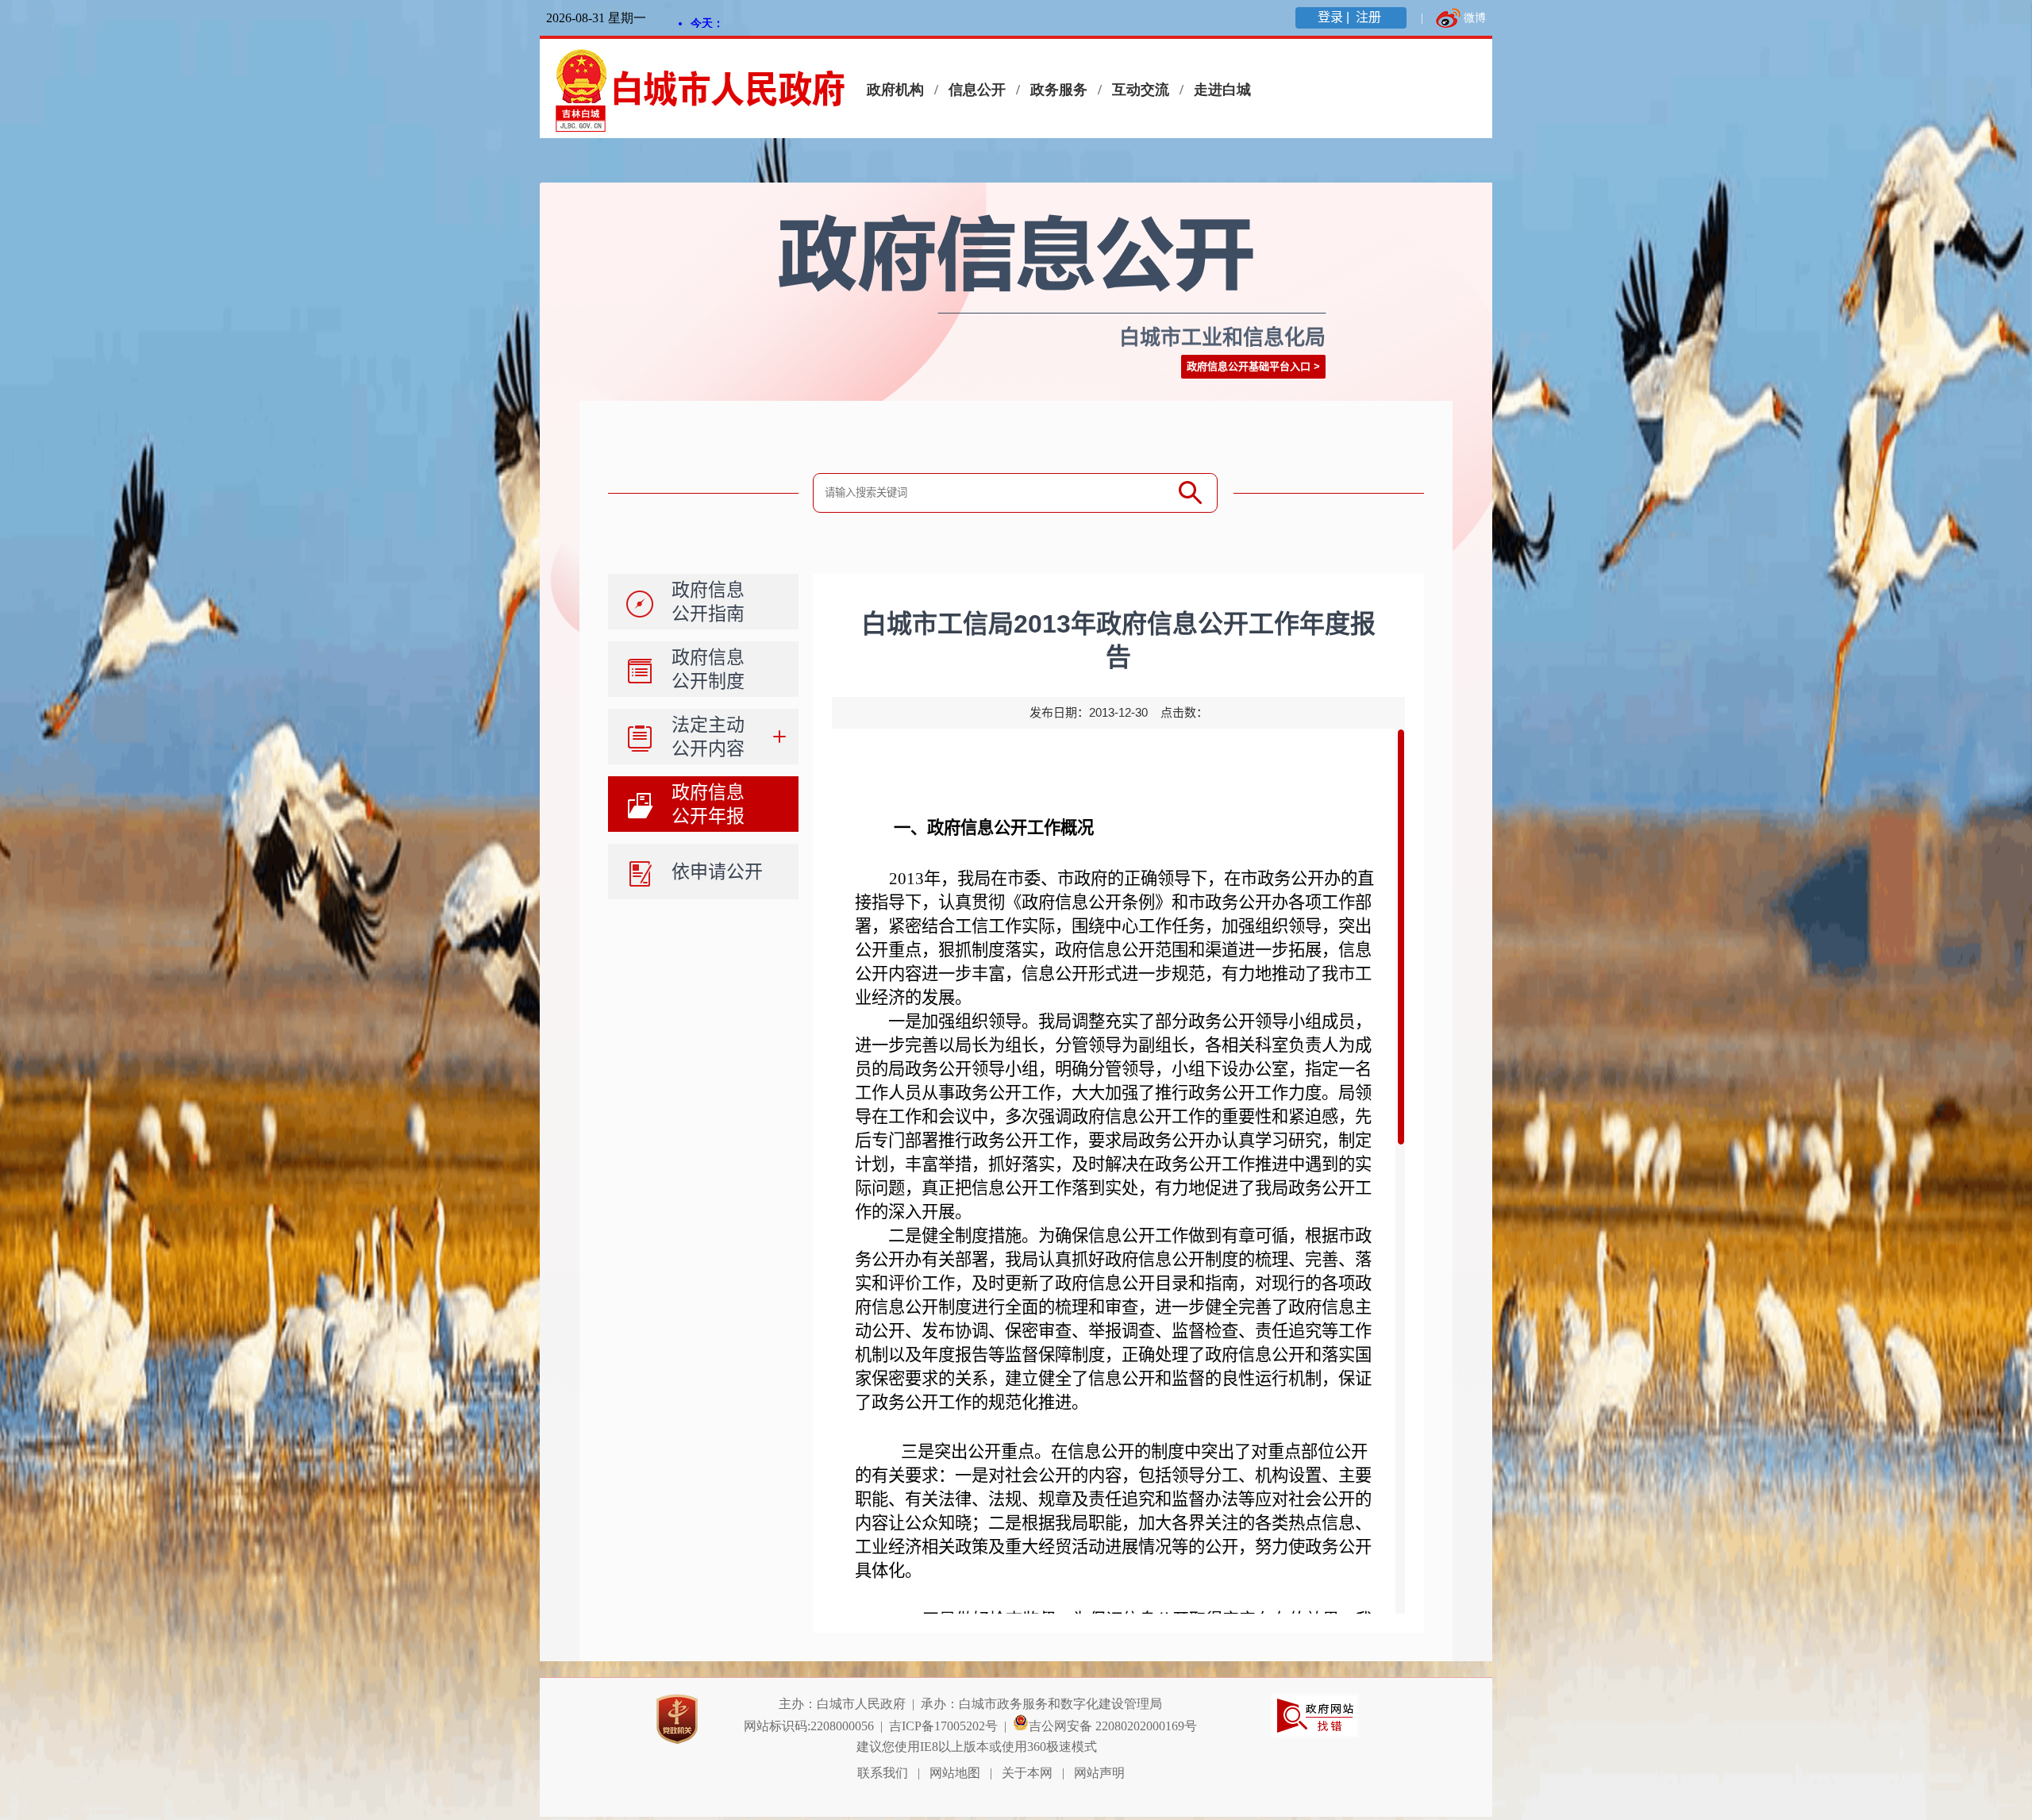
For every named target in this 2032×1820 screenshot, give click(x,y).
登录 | (1335, 17)
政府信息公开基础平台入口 (1249, 366)
